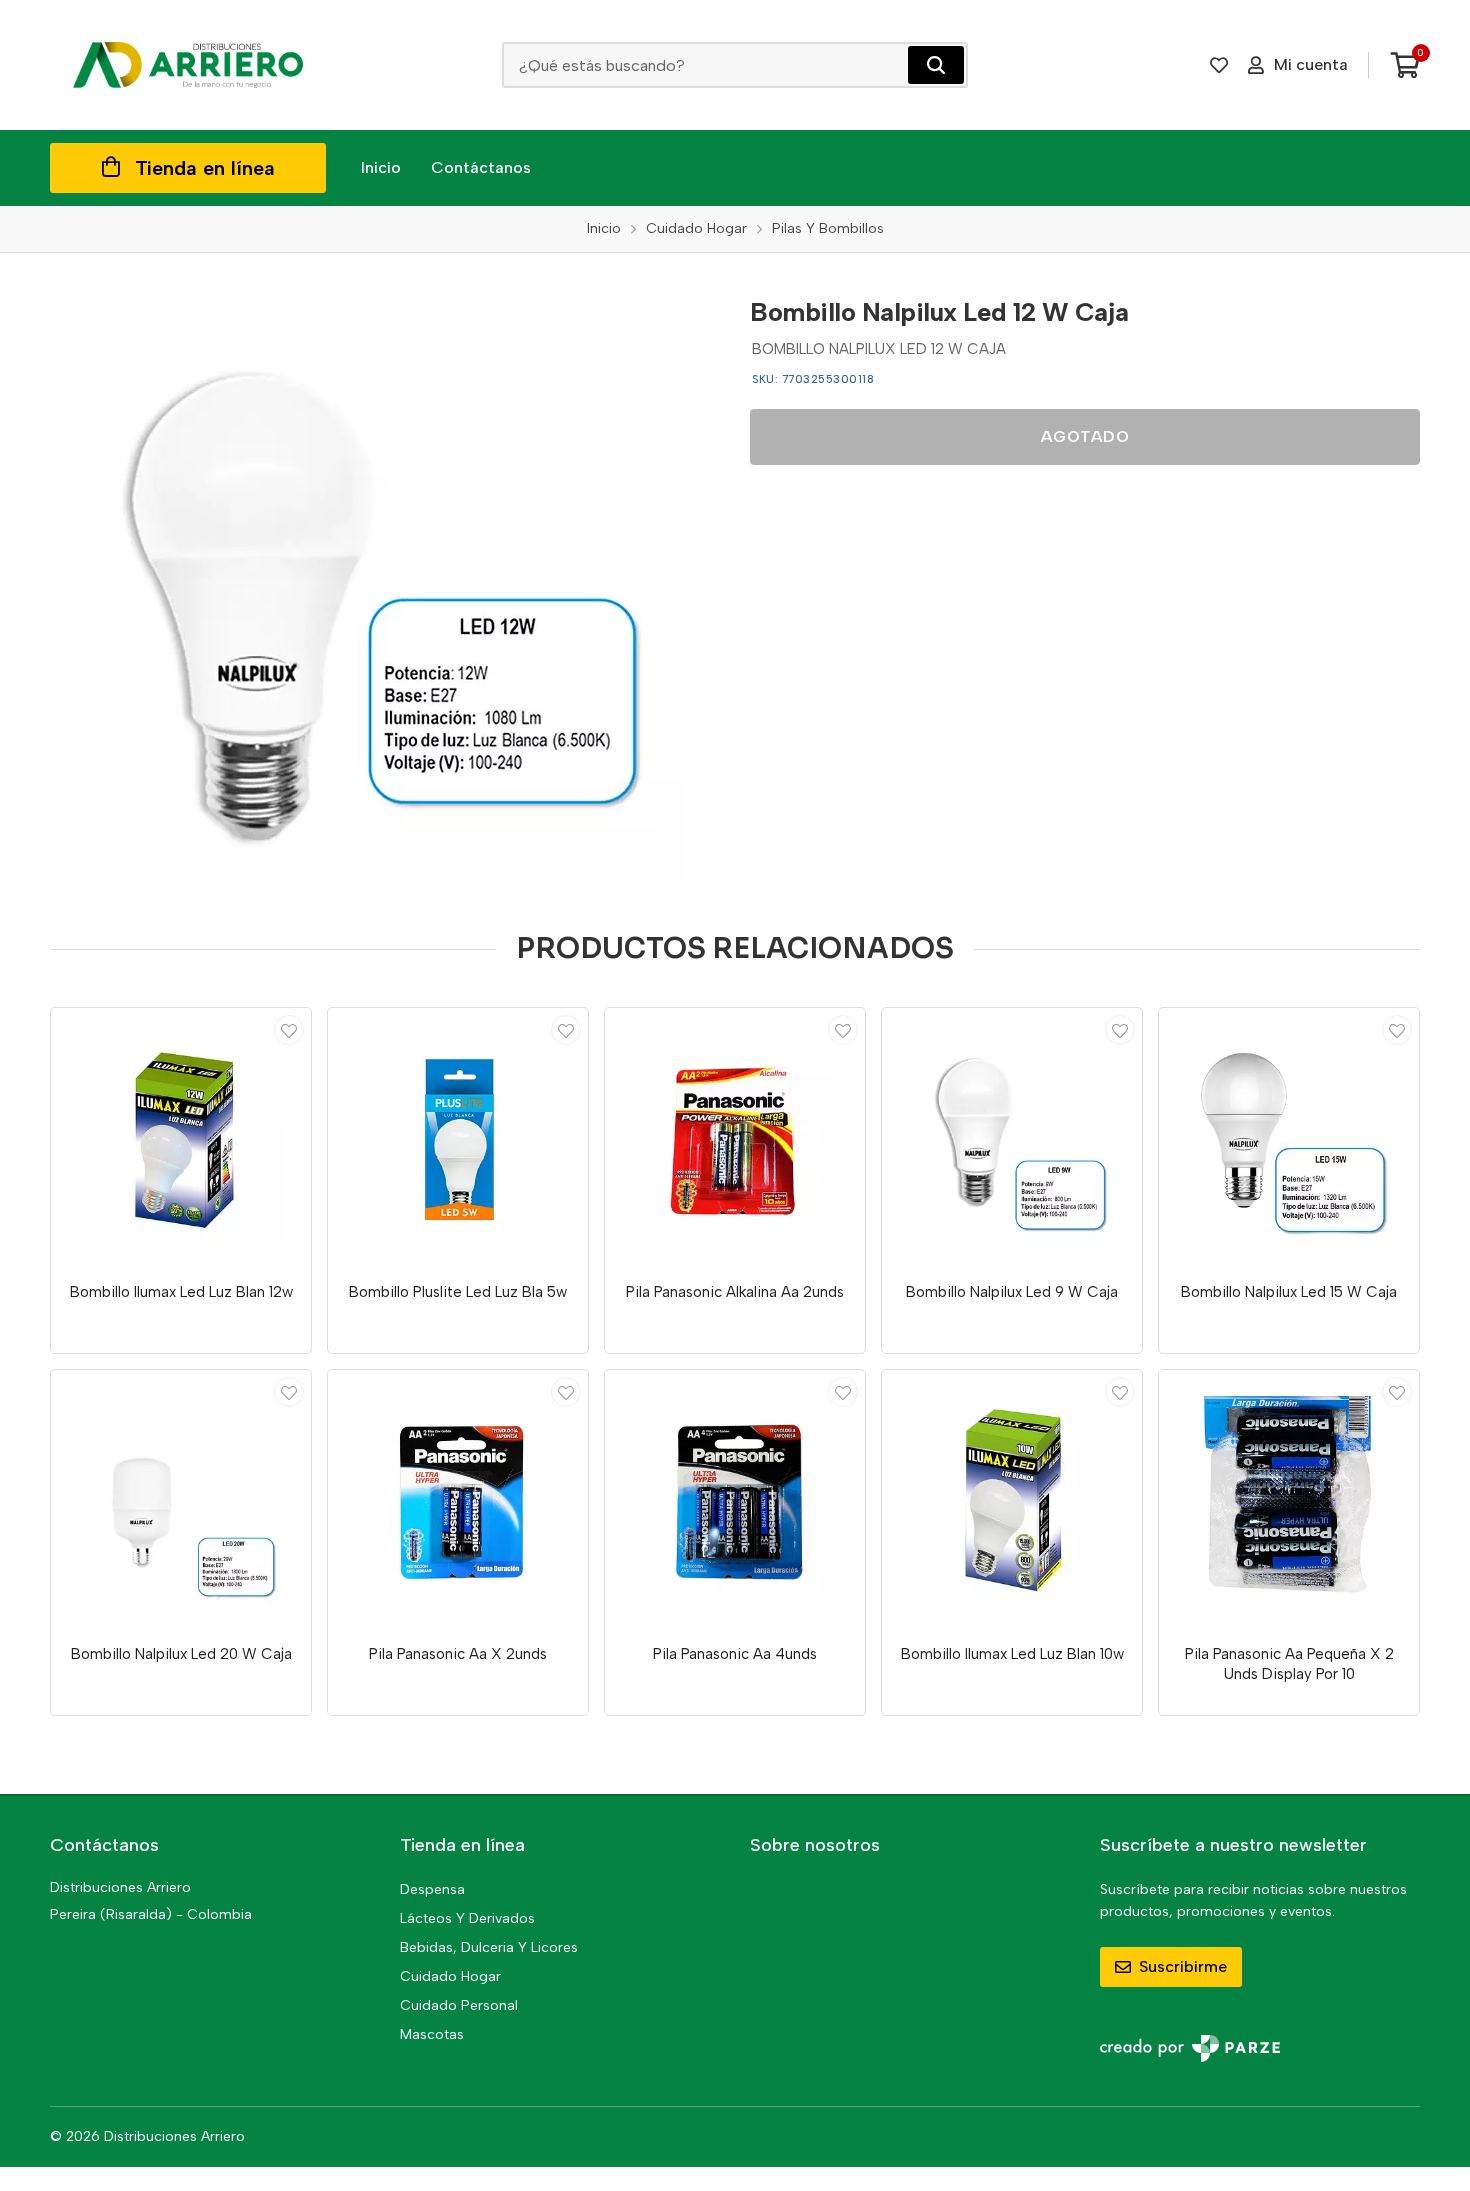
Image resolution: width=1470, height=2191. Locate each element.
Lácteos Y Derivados (467, 1918)
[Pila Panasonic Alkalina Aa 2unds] (735, 1138)
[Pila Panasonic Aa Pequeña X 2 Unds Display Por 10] (1289, 1500)
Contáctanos (481, 167)
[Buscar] (936, 65)
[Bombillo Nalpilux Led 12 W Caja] (385, 583)
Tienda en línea (205, 168)
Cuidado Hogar (450, 1976)
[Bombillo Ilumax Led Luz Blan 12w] (181, 1138)
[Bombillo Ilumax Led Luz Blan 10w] (1012, 1500)
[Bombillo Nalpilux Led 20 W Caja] (181, 1500)
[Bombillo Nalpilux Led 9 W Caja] (1012, 1138)
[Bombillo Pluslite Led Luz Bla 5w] (458, 1138)
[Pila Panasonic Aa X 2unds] (458, 1500)
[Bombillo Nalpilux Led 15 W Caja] (1289, 1138)
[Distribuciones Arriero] (188, 65)
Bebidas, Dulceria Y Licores (489, 1947)
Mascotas (432, 2034)
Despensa (432, 1889)
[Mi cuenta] (289, 1030)
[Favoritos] (1219, 65)
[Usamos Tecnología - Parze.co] (1190, 2048)
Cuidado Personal (459, 2005)
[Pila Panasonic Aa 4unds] (735, 1500)
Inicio (381, 167)
